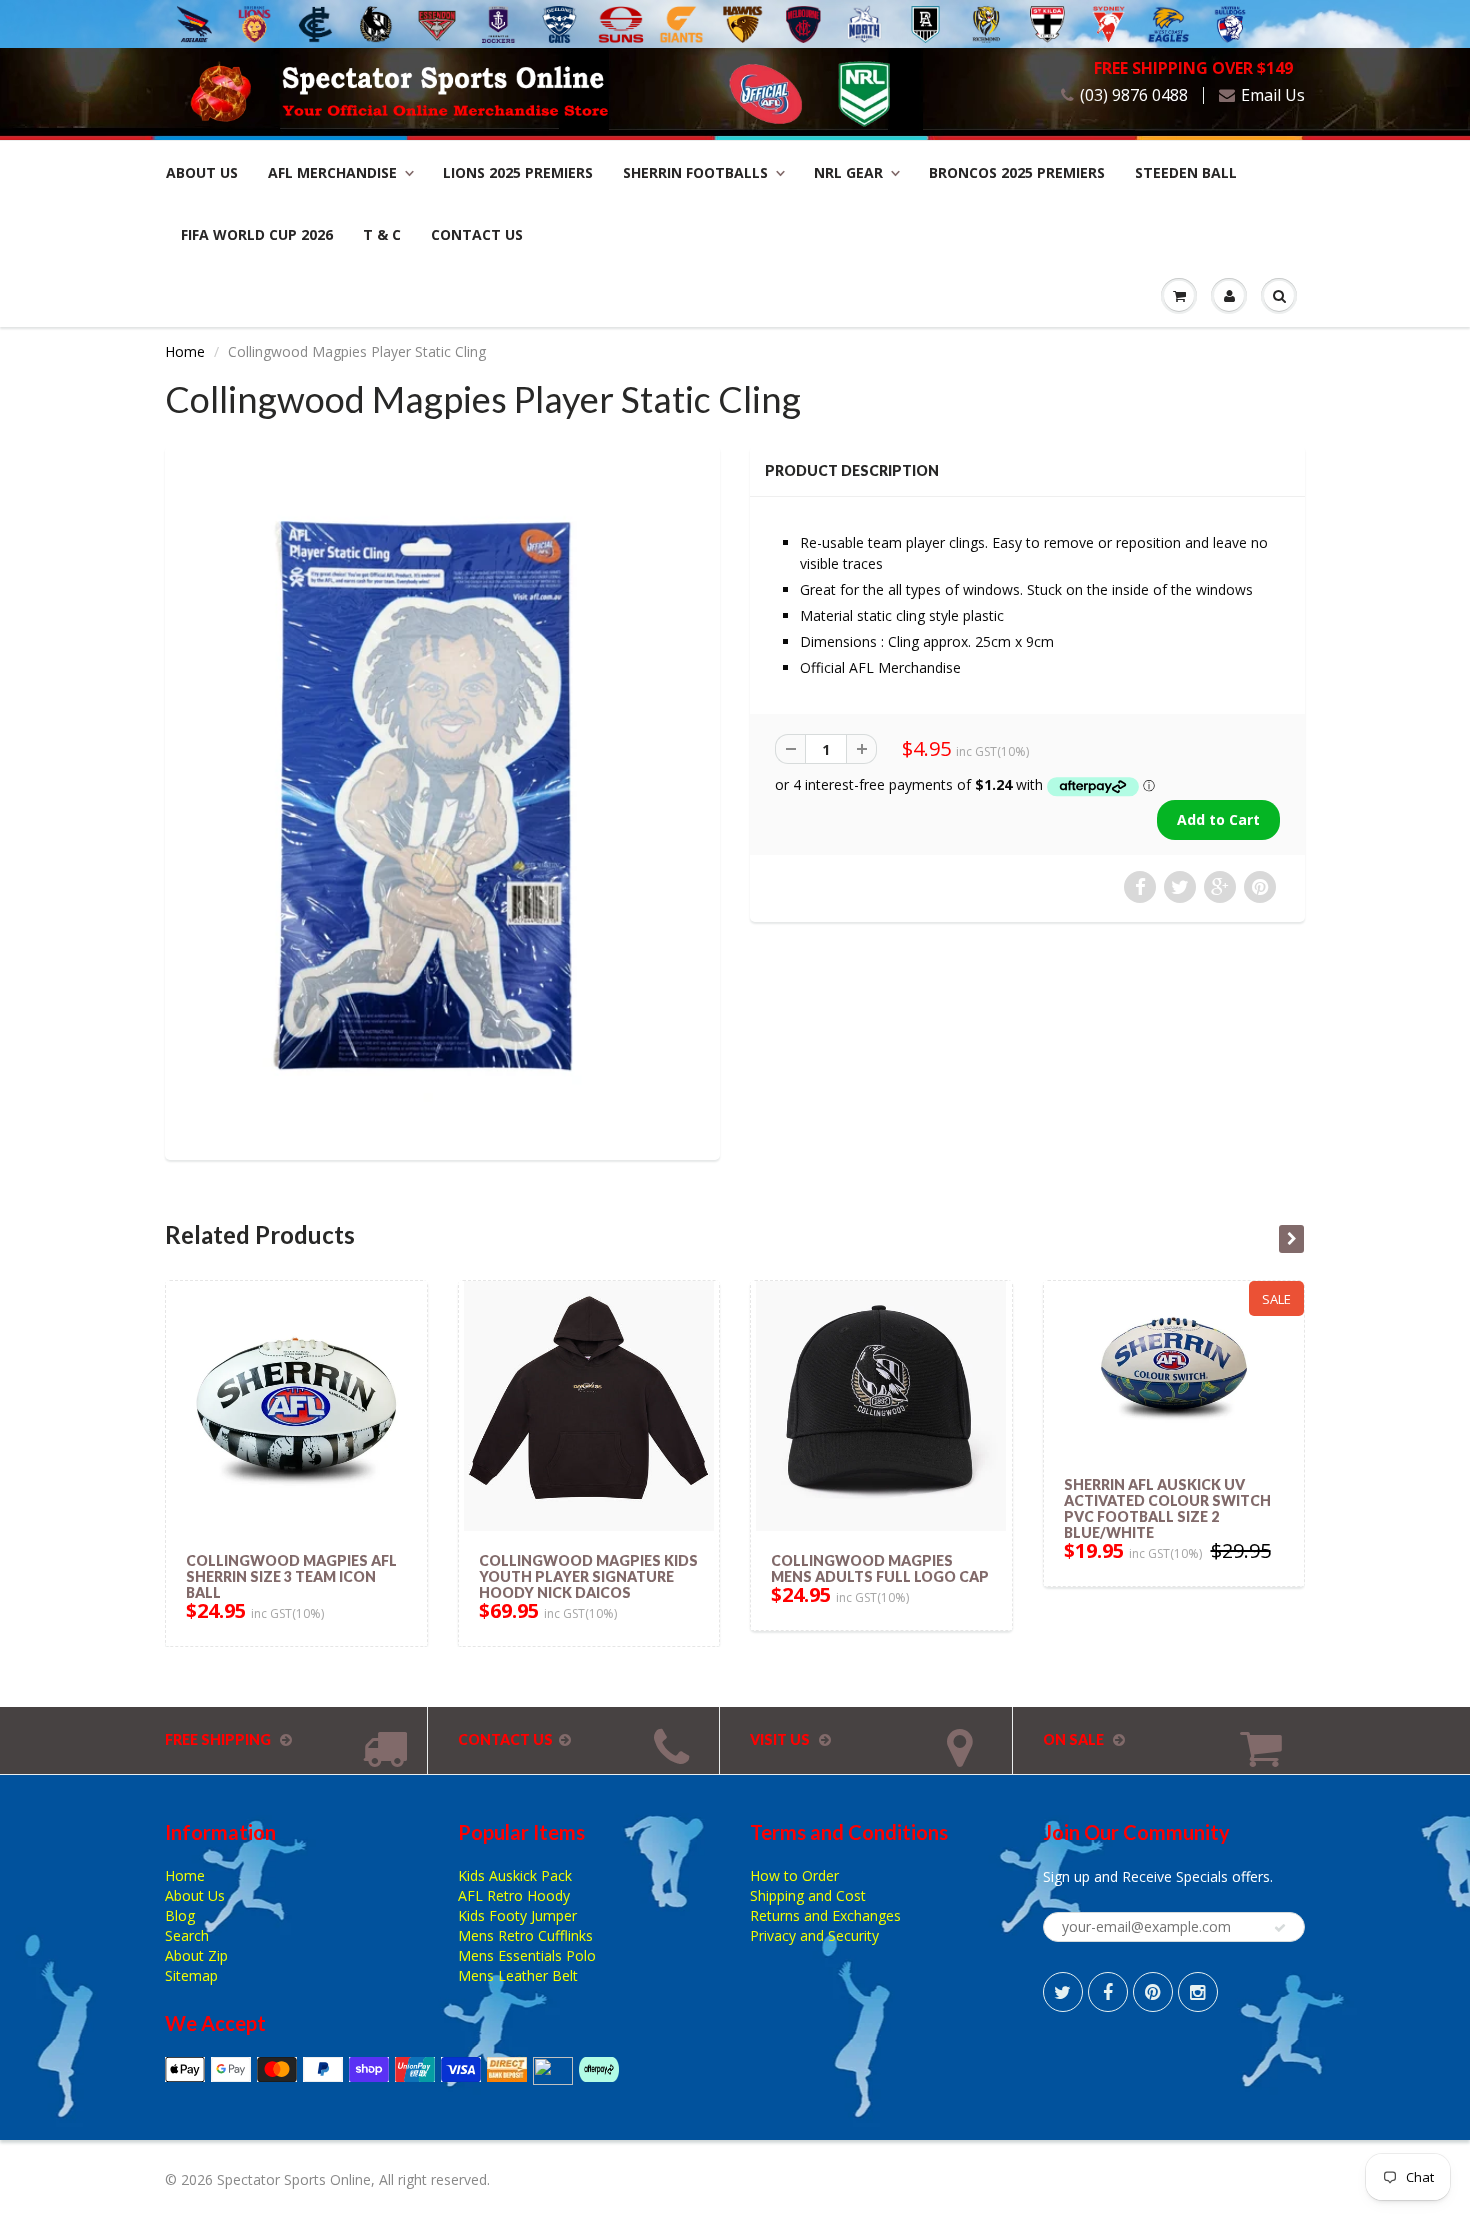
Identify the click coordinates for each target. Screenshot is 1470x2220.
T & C (382, 234)
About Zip (196, 1955)
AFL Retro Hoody (514, 1895)
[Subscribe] (1280, 1928)
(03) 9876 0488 (1134, 95)
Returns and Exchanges (825, 1915)
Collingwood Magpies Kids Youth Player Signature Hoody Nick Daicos (588, 1576)
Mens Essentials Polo (527, 1955)
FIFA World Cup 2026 (257, 234)
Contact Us (477, 234)
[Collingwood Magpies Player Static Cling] (442, 800)
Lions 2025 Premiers (518, 172)
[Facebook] (1108, 1992)
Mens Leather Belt (518, 1975)
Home (185, 351)
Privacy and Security (814, 1935)
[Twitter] (1063, 1992)
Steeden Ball (1186, 172)
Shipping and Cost (808, 1895)
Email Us (1273, 95)
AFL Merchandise (332, 172)
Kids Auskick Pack (515, 1875)
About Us (202, 172)
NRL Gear (848, 172)
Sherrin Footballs (695, 172)
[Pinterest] (1153, 1992)
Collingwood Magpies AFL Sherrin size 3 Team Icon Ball (291, 1576)
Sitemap (191, 1975)
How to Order (794, 1875)
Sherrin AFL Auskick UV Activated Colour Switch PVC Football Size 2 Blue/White (1167, 1508)
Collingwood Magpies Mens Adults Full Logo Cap (880, 1568)
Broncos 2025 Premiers (1017, 172)
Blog (180, 1915)
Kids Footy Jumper (517, 1915)
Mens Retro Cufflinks (525, 1935)
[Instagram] (1198, 1992)
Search (187, 1935)
